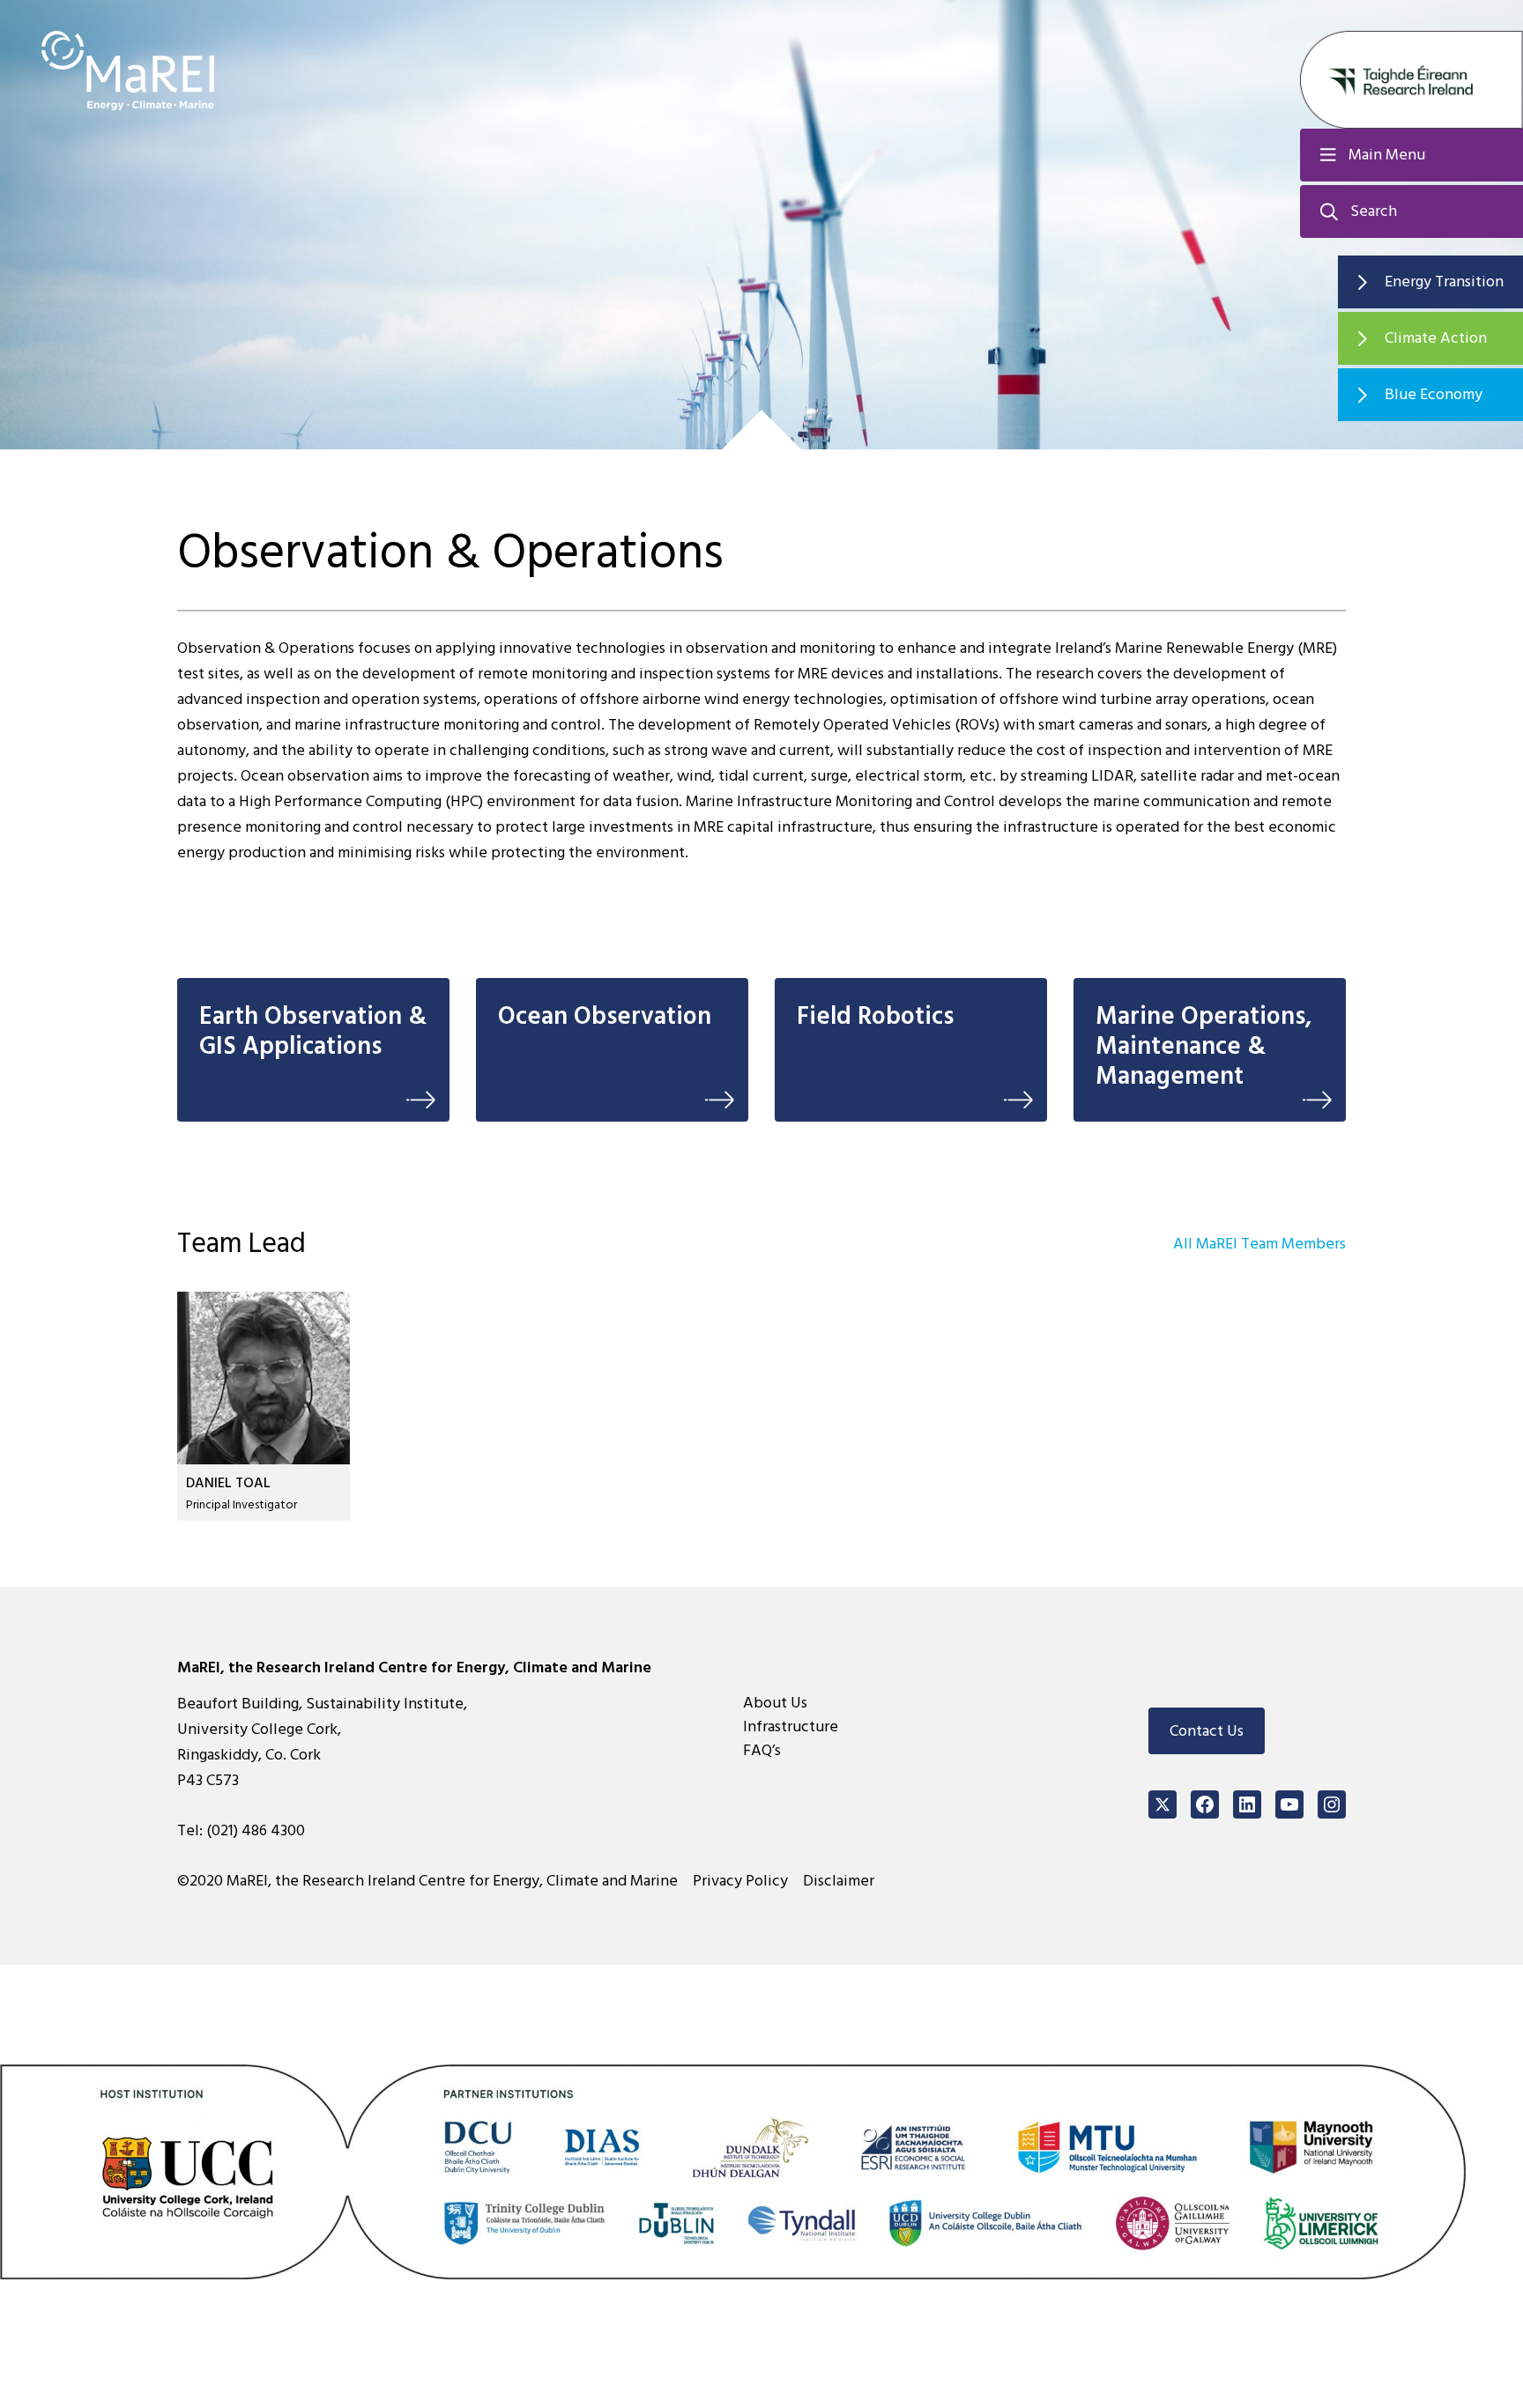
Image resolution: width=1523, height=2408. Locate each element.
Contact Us (1207, 1731)
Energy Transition (1444, 282)
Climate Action (1436, 338)
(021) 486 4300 (256, 1830)
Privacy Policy (740, 1881)
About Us (775, 1703)
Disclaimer (839, 1881)
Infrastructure (791, 1726)
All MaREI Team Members (1259, 1244)
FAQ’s (762, 1750)
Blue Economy (1434, 394)
